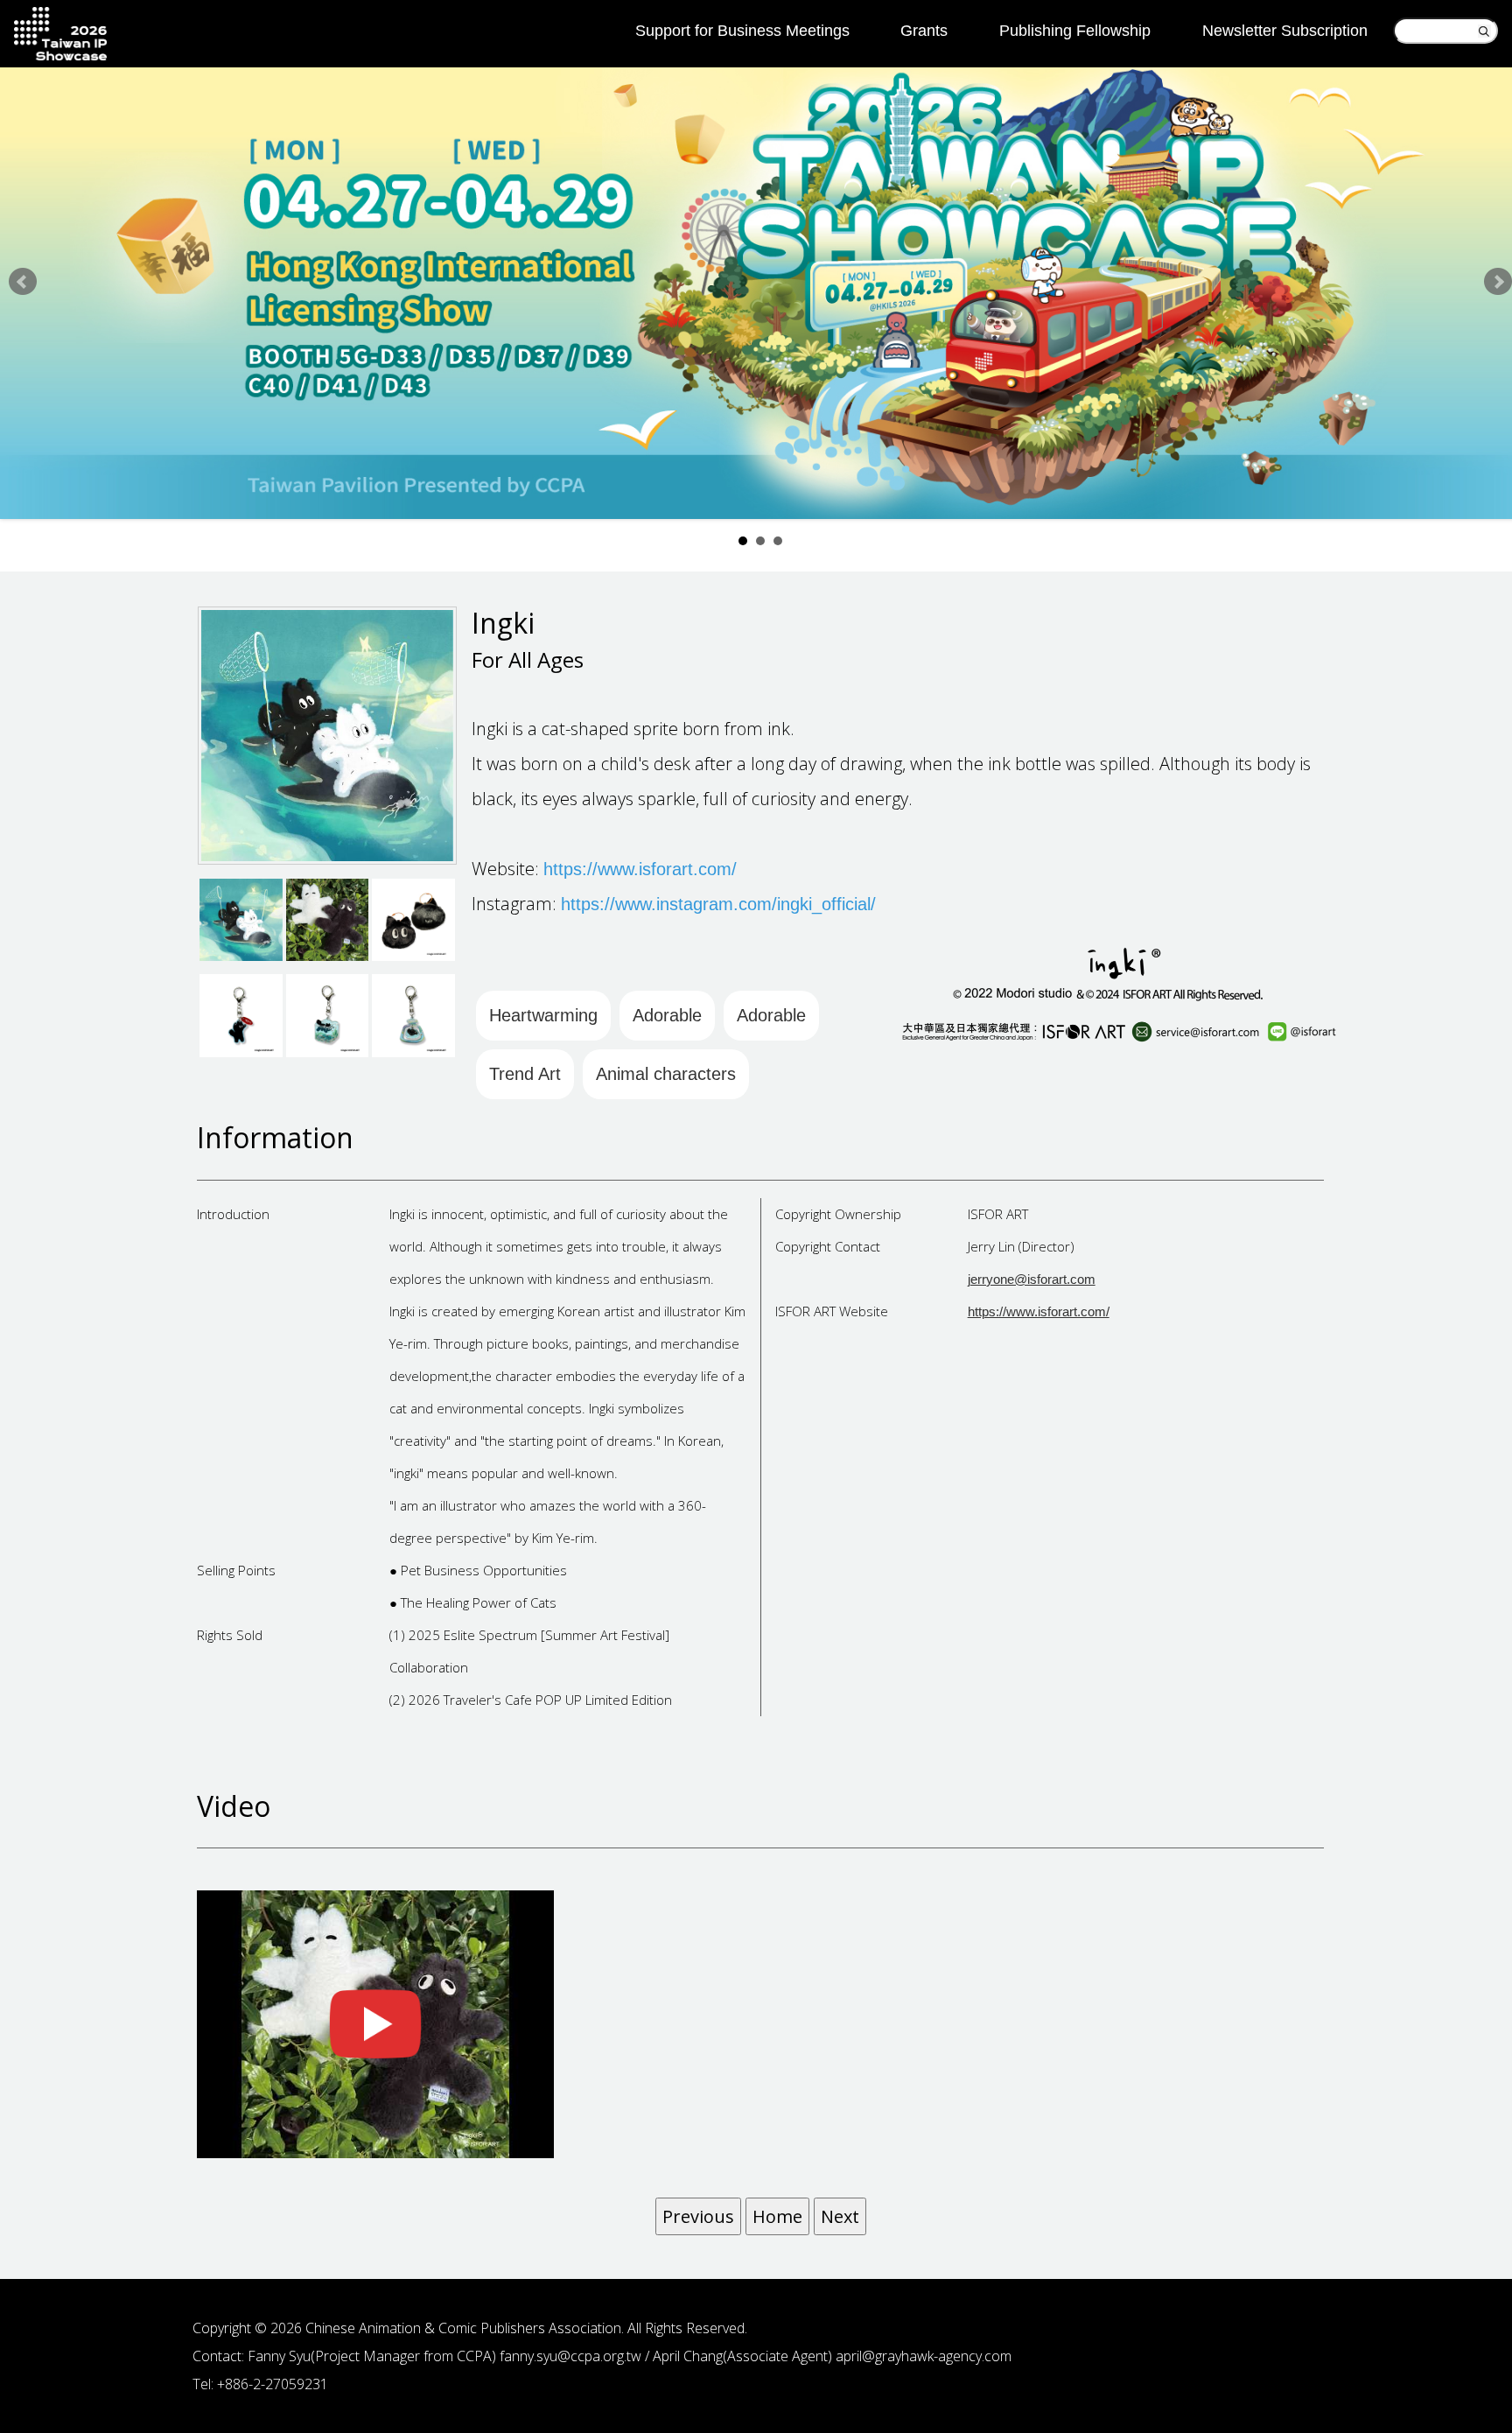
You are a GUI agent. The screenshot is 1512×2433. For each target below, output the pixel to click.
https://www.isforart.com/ (1039, 1311)
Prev (23, 282)
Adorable (667, 1015)
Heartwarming (543, 1015)
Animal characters (666, 1074)
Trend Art (525, 1074)
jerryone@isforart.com (1032, 1279)
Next (1498, 282)
